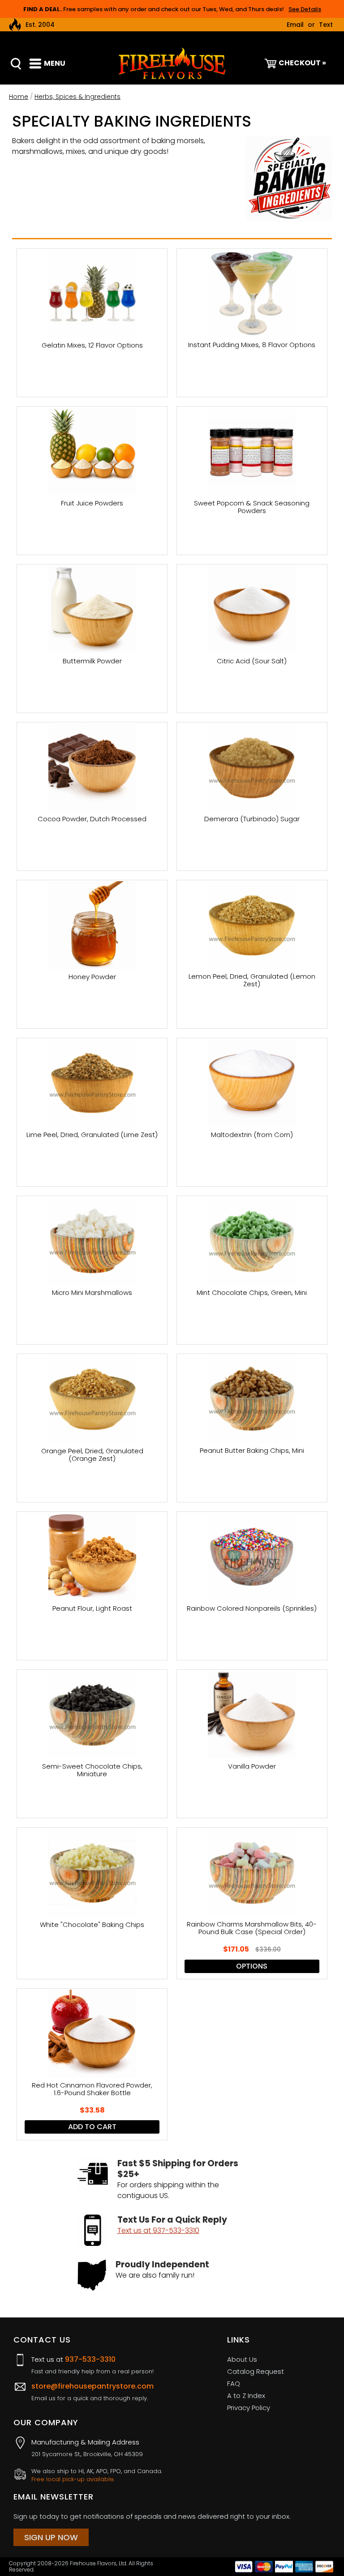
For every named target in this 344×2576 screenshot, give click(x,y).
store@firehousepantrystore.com (92, 2386)
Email (295, 25)
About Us (242, 2359)
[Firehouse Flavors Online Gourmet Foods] (172, 63)
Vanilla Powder (252, 1767)
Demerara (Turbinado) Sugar (252, 819)
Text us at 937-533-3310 (158, 2230)
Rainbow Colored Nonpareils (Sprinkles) (252, 1609)
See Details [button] (305, 9)
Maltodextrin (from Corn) (252, 1135)
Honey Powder (92, 977)
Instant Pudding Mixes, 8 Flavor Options (252, 345)
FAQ (234, 2383)
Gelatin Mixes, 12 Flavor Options (92, 346)
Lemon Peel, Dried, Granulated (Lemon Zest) (252, 980)
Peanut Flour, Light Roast (92, 1609)
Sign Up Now (51, 2537)
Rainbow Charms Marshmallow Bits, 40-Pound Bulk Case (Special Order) (252, 1928)
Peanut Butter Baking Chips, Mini (252, 1451)
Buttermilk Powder (92, 661)
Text (326, 25)
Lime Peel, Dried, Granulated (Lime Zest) (92, 1135)
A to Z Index (246, 2396)
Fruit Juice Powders (92, 503)
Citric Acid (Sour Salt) (252, 661)
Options (252, 1966)
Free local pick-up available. (73, 2479)
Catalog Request (256, 2371)
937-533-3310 (90, 2359)
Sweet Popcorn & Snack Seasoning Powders (252, 507)
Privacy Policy (249, 2408)
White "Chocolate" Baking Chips (92, 1925)
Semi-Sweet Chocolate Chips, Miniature (92, 1770)
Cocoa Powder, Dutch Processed (92, 819)
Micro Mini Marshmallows (92, 1293)
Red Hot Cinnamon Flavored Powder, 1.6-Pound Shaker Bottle (92, 2089)
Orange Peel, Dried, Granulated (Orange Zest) (92, 1455)
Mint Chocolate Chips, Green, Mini (252, 1293)
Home (19, 97)
